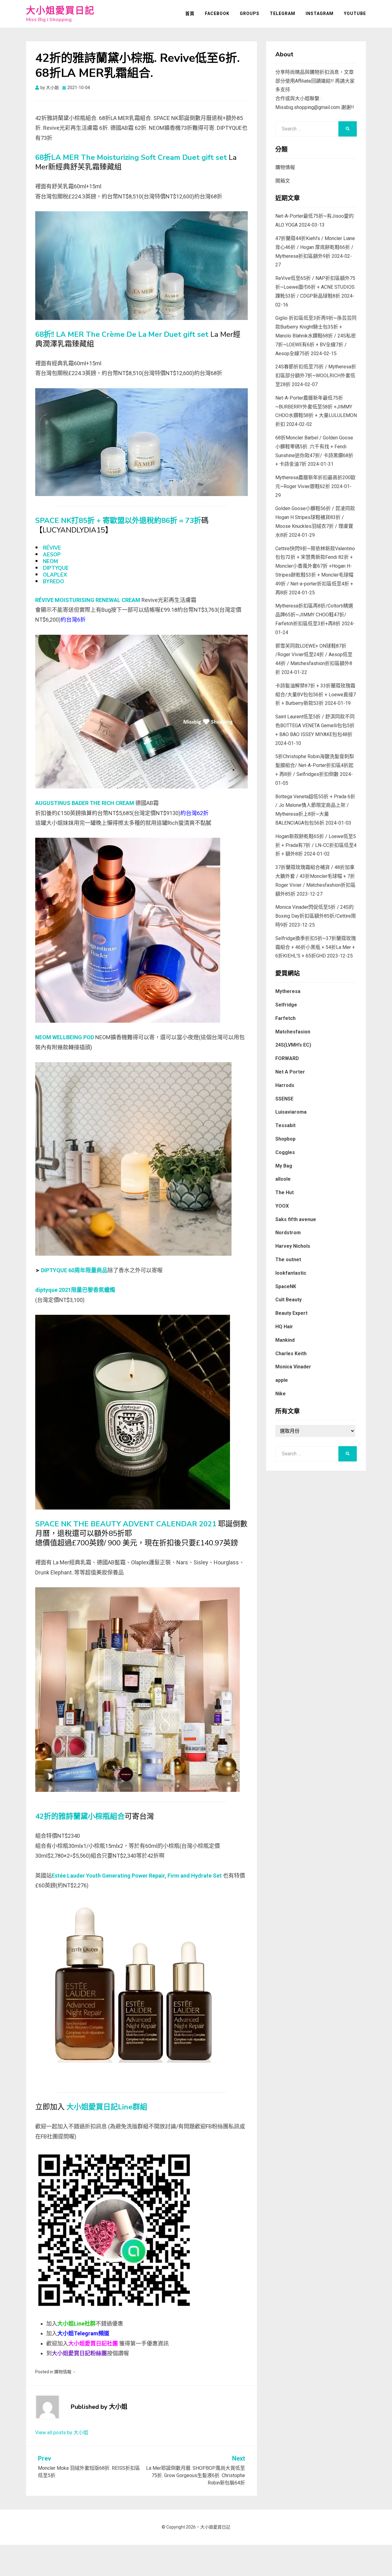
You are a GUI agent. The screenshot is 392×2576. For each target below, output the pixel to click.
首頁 (190, 13)
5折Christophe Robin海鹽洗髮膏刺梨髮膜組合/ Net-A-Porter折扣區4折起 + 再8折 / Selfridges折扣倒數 (315, 765)
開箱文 (283, 181)
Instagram (320, 13)
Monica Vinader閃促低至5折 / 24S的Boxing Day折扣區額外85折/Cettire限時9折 (316, 916)
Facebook (217, 13)
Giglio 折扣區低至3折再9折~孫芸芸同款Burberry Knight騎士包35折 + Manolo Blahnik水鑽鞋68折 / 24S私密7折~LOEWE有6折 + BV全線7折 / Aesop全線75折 (316, 336)
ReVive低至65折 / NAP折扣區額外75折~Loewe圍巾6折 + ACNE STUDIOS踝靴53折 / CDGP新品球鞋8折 (315, 287)
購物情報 (63, 2372)
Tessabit (285, 1125)
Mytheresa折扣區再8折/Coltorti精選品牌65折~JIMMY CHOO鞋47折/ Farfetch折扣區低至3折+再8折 (314, 615)
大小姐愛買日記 (60, 11)
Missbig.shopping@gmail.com (308, 107)
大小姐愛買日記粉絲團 (79, 2353)
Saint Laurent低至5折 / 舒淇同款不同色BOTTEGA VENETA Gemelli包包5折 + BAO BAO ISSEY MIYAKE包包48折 (315, 726)
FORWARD (287, 1058)
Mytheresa (288, 991)
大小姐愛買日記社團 (93, 2343)
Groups (250, 13)
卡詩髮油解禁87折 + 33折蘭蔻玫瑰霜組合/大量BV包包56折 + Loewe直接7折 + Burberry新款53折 (316, 695)
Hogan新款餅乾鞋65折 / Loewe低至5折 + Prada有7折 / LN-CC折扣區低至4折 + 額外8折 (316, 845)
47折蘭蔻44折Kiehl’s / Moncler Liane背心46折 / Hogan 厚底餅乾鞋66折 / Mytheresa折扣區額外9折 (315, 247)
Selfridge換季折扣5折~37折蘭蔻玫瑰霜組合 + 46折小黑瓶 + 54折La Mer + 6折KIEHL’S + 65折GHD (316, 947)
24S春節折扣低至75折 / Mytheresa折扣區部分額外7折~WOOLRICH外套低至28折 (316, 376)
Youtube (355, 13)
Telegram (283, 13)
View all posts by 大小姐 (62, 2433)
